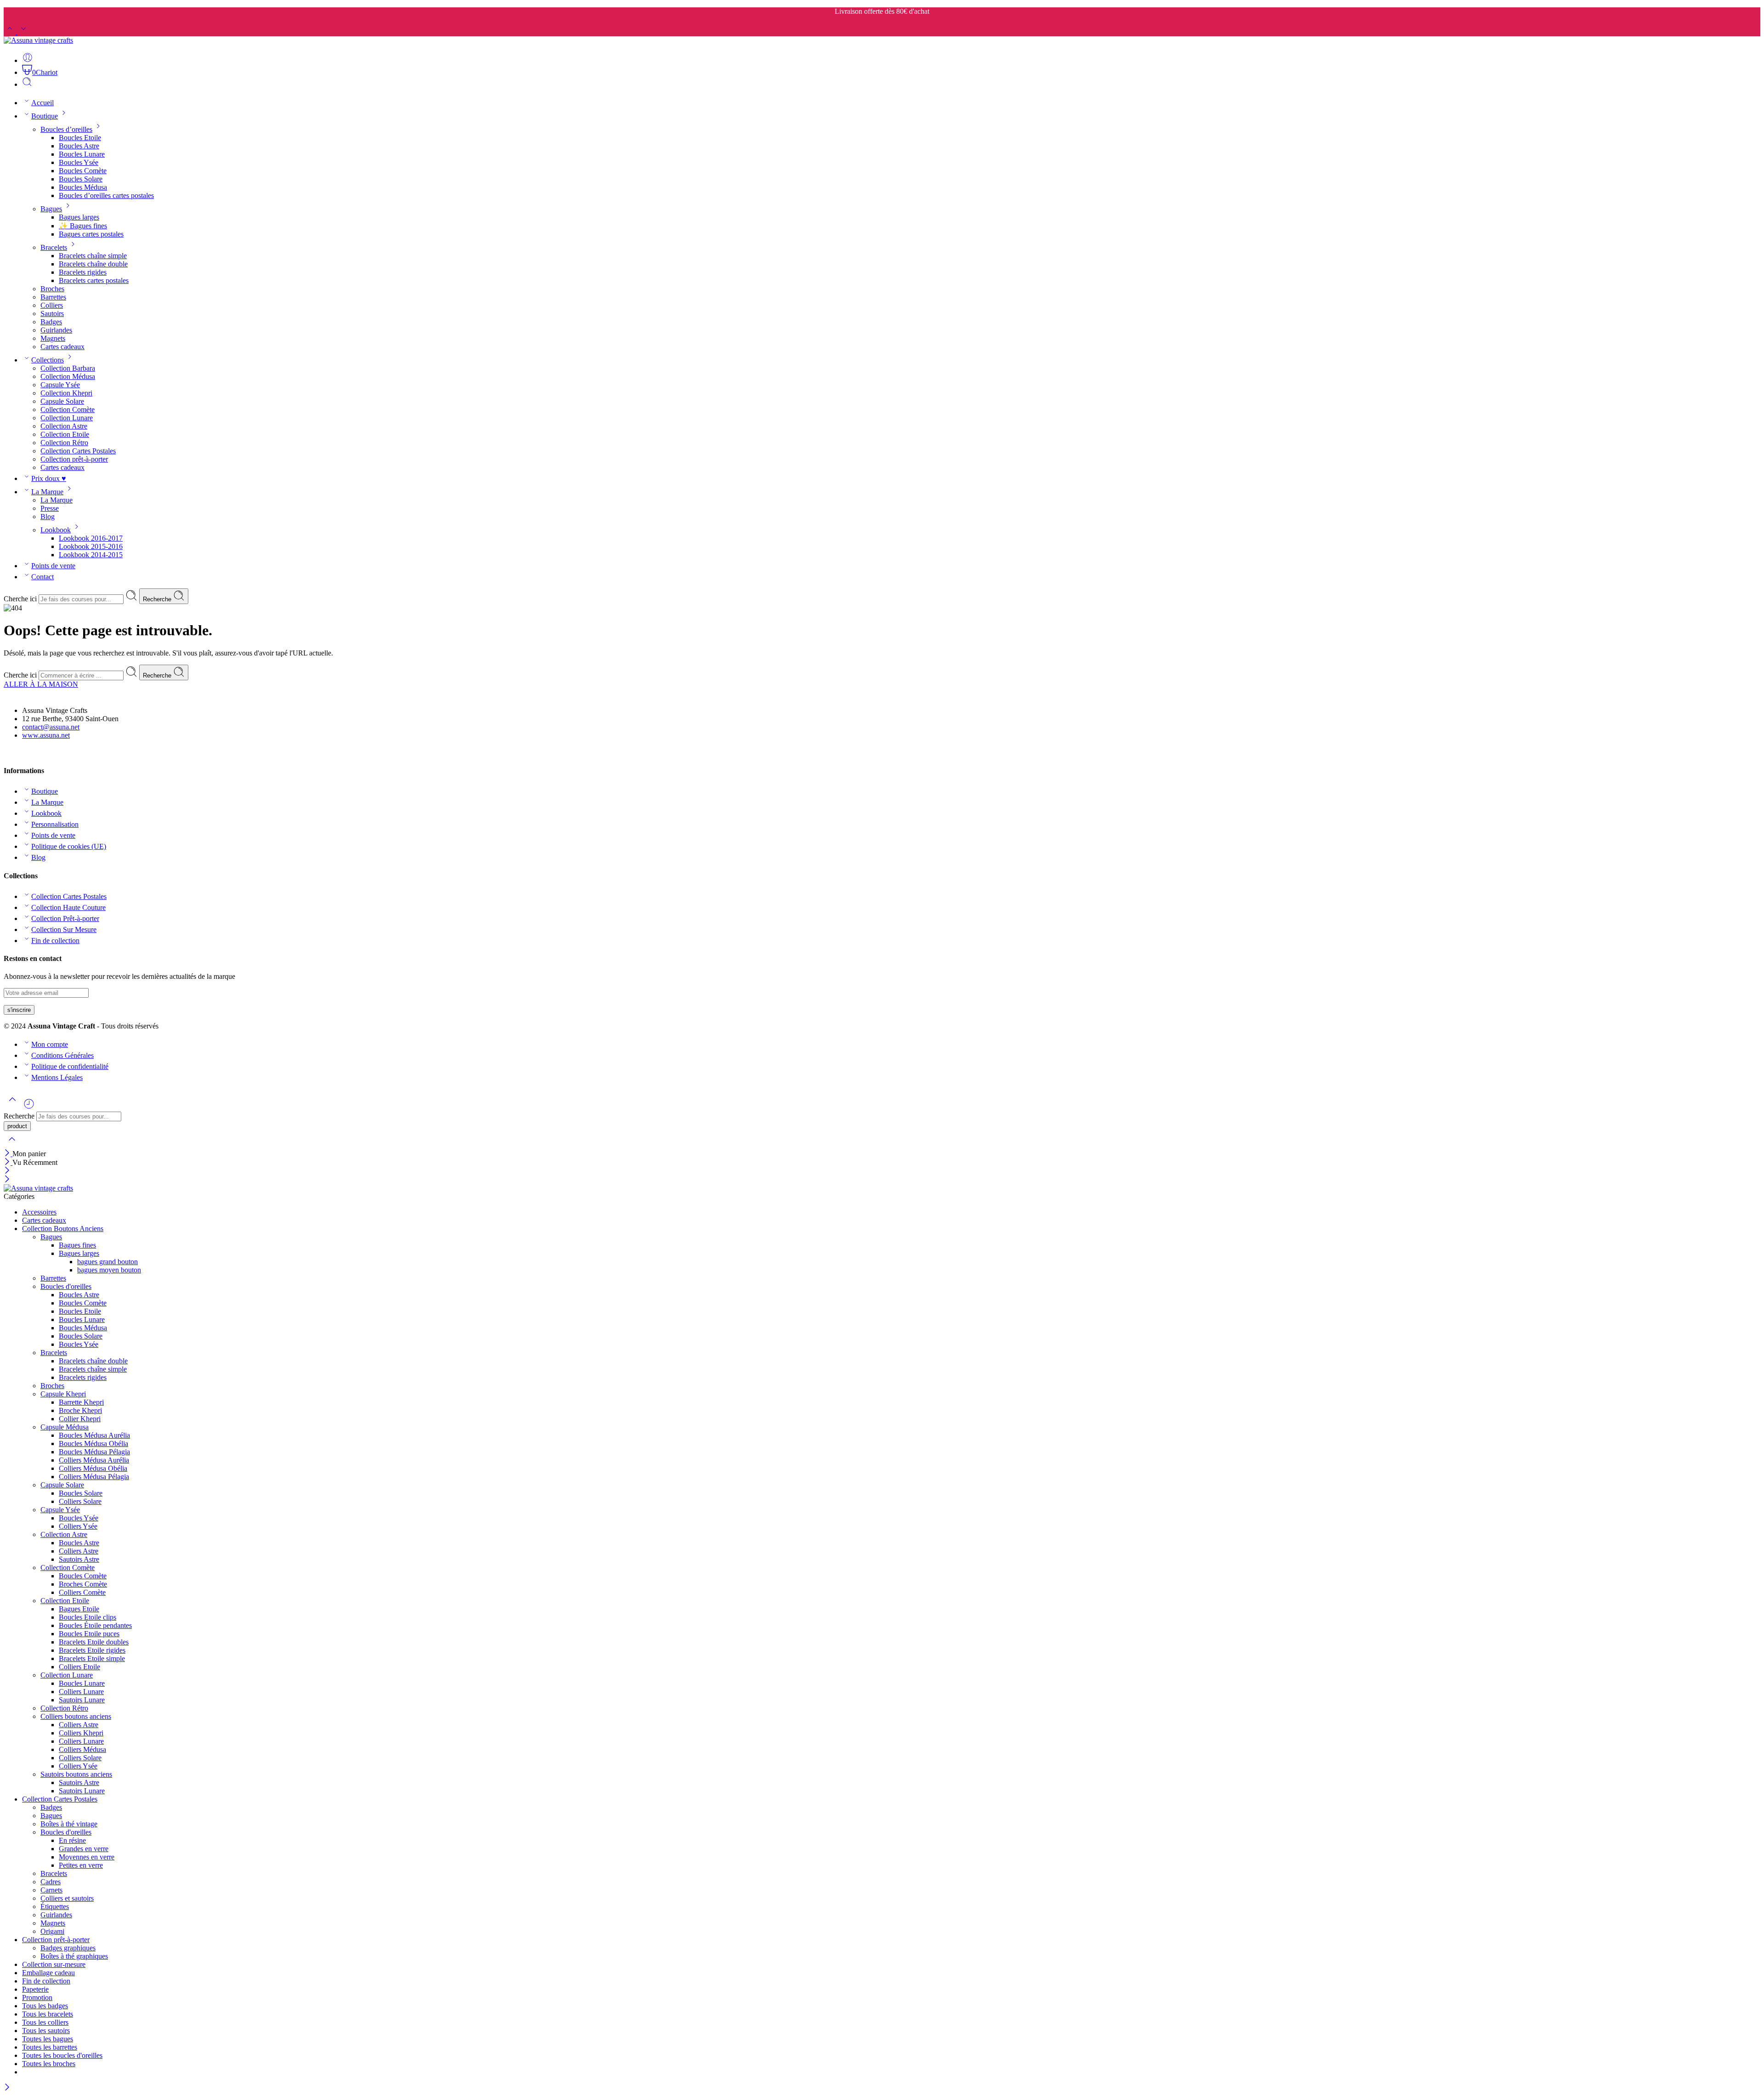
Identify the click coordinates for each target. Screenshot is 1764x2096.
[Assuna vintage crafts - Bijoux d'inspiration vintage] (38, 40)
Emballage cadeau (48, 1973)
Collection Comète (68, 410)
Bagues (51, 209)
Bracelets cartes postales (94, 280)
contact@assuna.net (51, 727)
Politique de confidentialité (70, 1066)
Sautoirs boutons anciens (76, 1774)
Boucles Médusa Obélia (93, 1443)
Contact (42, 577)
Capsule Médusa (65, 1427)
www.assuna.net (46, 735)
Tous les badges (45, 2006)
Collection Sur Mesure (64, 929)
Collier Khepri (80, 1419)
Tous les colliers (45, 2022)
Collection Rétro (64, 443)
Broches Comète (83, 1584)
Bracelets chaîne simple (93, 256)
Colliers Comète (82, 1592)
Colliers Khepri (81, 1733)
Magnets (53, 338)
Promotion (37, 1997)
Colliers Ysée (78, 1526)
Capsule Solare (62, 401)
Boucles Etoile (80, 138)
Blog (48, 517)
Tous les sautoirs (46, 2031)
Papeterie (35, 1989)
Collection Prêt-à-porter (65, 918)
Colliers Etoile (79, 1667)
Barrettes (53, 297)
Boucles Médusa (83, 187)
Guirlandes (56, 330)
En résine (72, 1840)
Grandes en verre (84, 1849)
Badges (51, 322)
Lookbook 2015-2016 (91, 546)
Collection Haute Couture (68, 907)
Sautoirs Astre (79, 1559)
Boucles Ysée (79, 162)
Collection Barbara (68, 368)
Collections (48, 360)
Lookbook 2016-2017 (91, 538)
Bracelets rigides (83, 272)
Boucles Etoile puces (89, 1634)
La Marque (47, 492)
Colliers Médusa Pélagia (94, 1477)
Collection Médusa (68, 376)
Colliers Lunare (81, 1692)
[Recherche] (27, 84)
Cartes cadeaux (62, 347)
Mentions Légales (57, 1077)
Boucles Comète (83, 171)
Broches (52, 289)
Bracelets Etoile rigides (92, 1650)
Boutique (45, 116)
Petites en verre (81, 1865)
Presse (50, 508)
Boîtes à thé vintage (69, 1824)
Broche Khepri (80, 1410)
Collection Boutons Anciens (63, 1229)
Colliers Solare (80, 1501)
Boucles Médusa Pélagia (94, 1452)
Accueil (42, 103)
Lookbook (56, 530)
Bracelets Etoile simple (92, 1658)
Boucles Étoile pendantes (95, 1625)
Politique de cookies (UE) (69, 846)
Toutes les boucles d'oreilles (62, 2055)
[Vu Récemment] (29, 1107)
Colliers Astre (79, 1551)
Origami (52, 1931)
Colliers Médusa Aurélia (94, 1460)
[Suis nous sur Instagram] (23, 753)
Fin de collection (55, 941)
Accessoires (39, 1212)
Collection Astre (64, 426)
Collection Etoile (65, 434)
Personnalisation (55, 824)
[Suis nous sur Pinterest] (15, 753)
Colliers (52, 305)
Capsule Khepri (63, 1394)
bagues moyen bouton (109, 1270)
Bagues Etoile (79, 1609)
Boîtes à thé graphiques (74, 1956)
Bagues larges (79, 217)
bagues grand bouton (107, 1262)
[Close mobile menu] (7, 1180)
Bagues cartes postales (91, 234)
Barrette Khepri (81, 1402)
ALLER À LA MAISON (41, 684)
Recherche (158, 599)
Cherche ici (21, 599)
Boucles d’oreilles (66, 129)
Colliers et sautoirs (67, 1898)
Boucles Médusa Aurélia (94, 1435)
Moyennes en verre (87, 1857)
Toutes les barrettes (50, 2047)
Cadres (51, 1882)
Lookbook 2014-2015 (91, 555)
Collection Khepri (66, 393)
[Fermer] (8, 1154)
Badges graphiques (68, 1948)
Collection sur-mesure (54, 1964)
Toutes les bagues (48, 2039)
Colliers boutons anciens (76, 1716)
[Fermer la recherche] (12, 1145)
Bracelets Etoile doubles (94, 1642)
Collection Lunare (67, 418)
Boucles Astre (79, 146)
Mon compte (50, 1044)
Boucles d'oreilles (66, 1286)
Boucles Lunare (82, 154)
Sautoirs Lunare (82, 1700)
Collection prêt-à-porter (74, 459)
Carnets (51, 1890)
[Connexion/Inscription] (28, 60)
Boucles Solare (81, 179)
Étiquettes (55, 1907)
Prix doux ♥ (49, 478)
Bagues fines (77, 1245)
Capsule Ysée (60, 385)
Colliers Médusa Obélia (93, 1468)
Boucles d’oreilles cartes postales (106, 195)
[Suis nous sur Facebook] (7, 753)
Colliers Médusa (82, 1749)
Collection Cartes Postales (78, 451)
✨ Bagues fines (83, 226)
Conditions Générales (62, 1055)
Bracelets (54, 247)
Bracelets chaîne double (93, 264)
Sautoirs (52, 314)
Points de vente (53, 566)
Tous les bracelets (48, 2014)
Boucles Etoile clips (88, 1617)
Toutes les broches (49, 2064)
